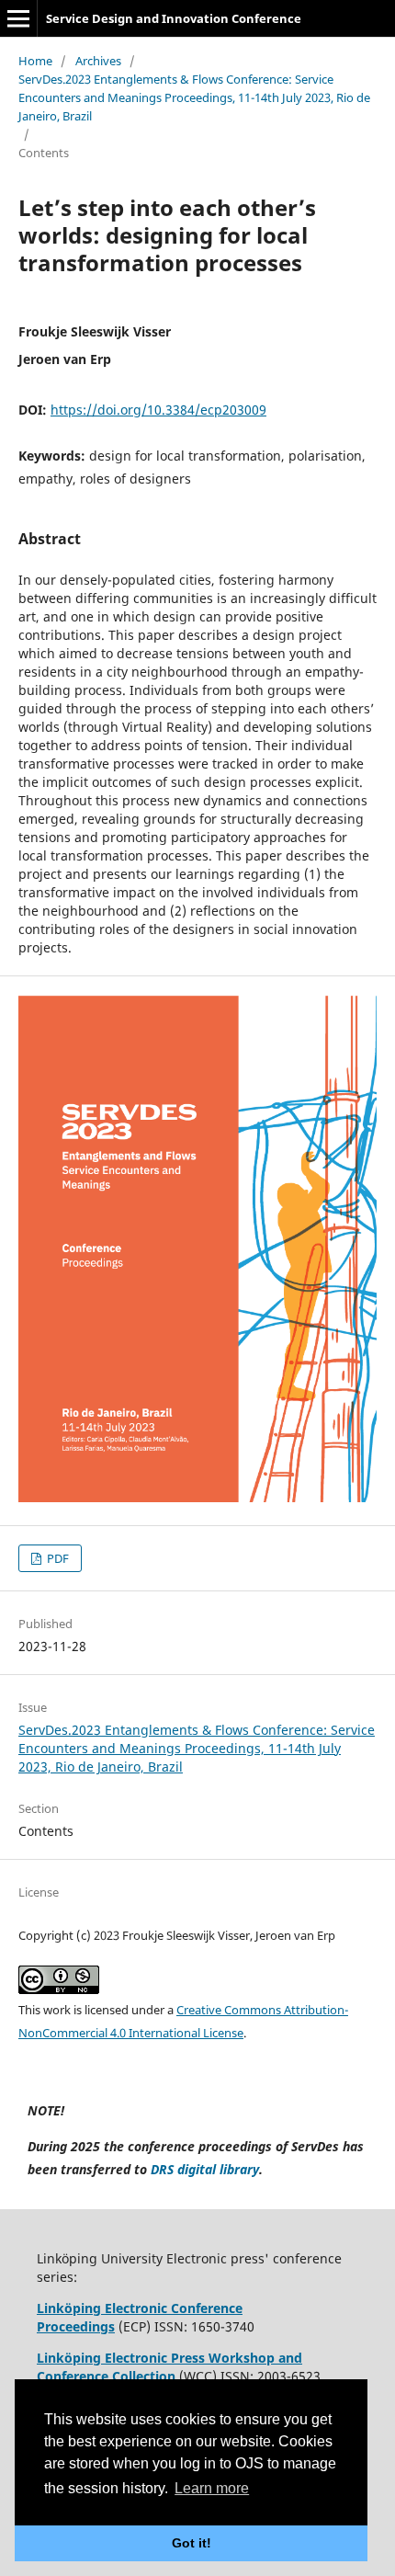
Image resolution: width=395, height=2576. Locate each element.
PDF (56, 1558)
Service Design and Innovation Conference (174, 18)
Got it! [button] (192, 2543)
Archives (98, 61)
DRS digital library (205, 2169)
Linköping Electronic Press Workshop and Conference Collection (169, 2367)
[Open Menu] (18, 18)
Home (35, 61)
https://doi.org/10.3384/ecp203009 (158, 410)
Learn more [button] (212, 2488)
